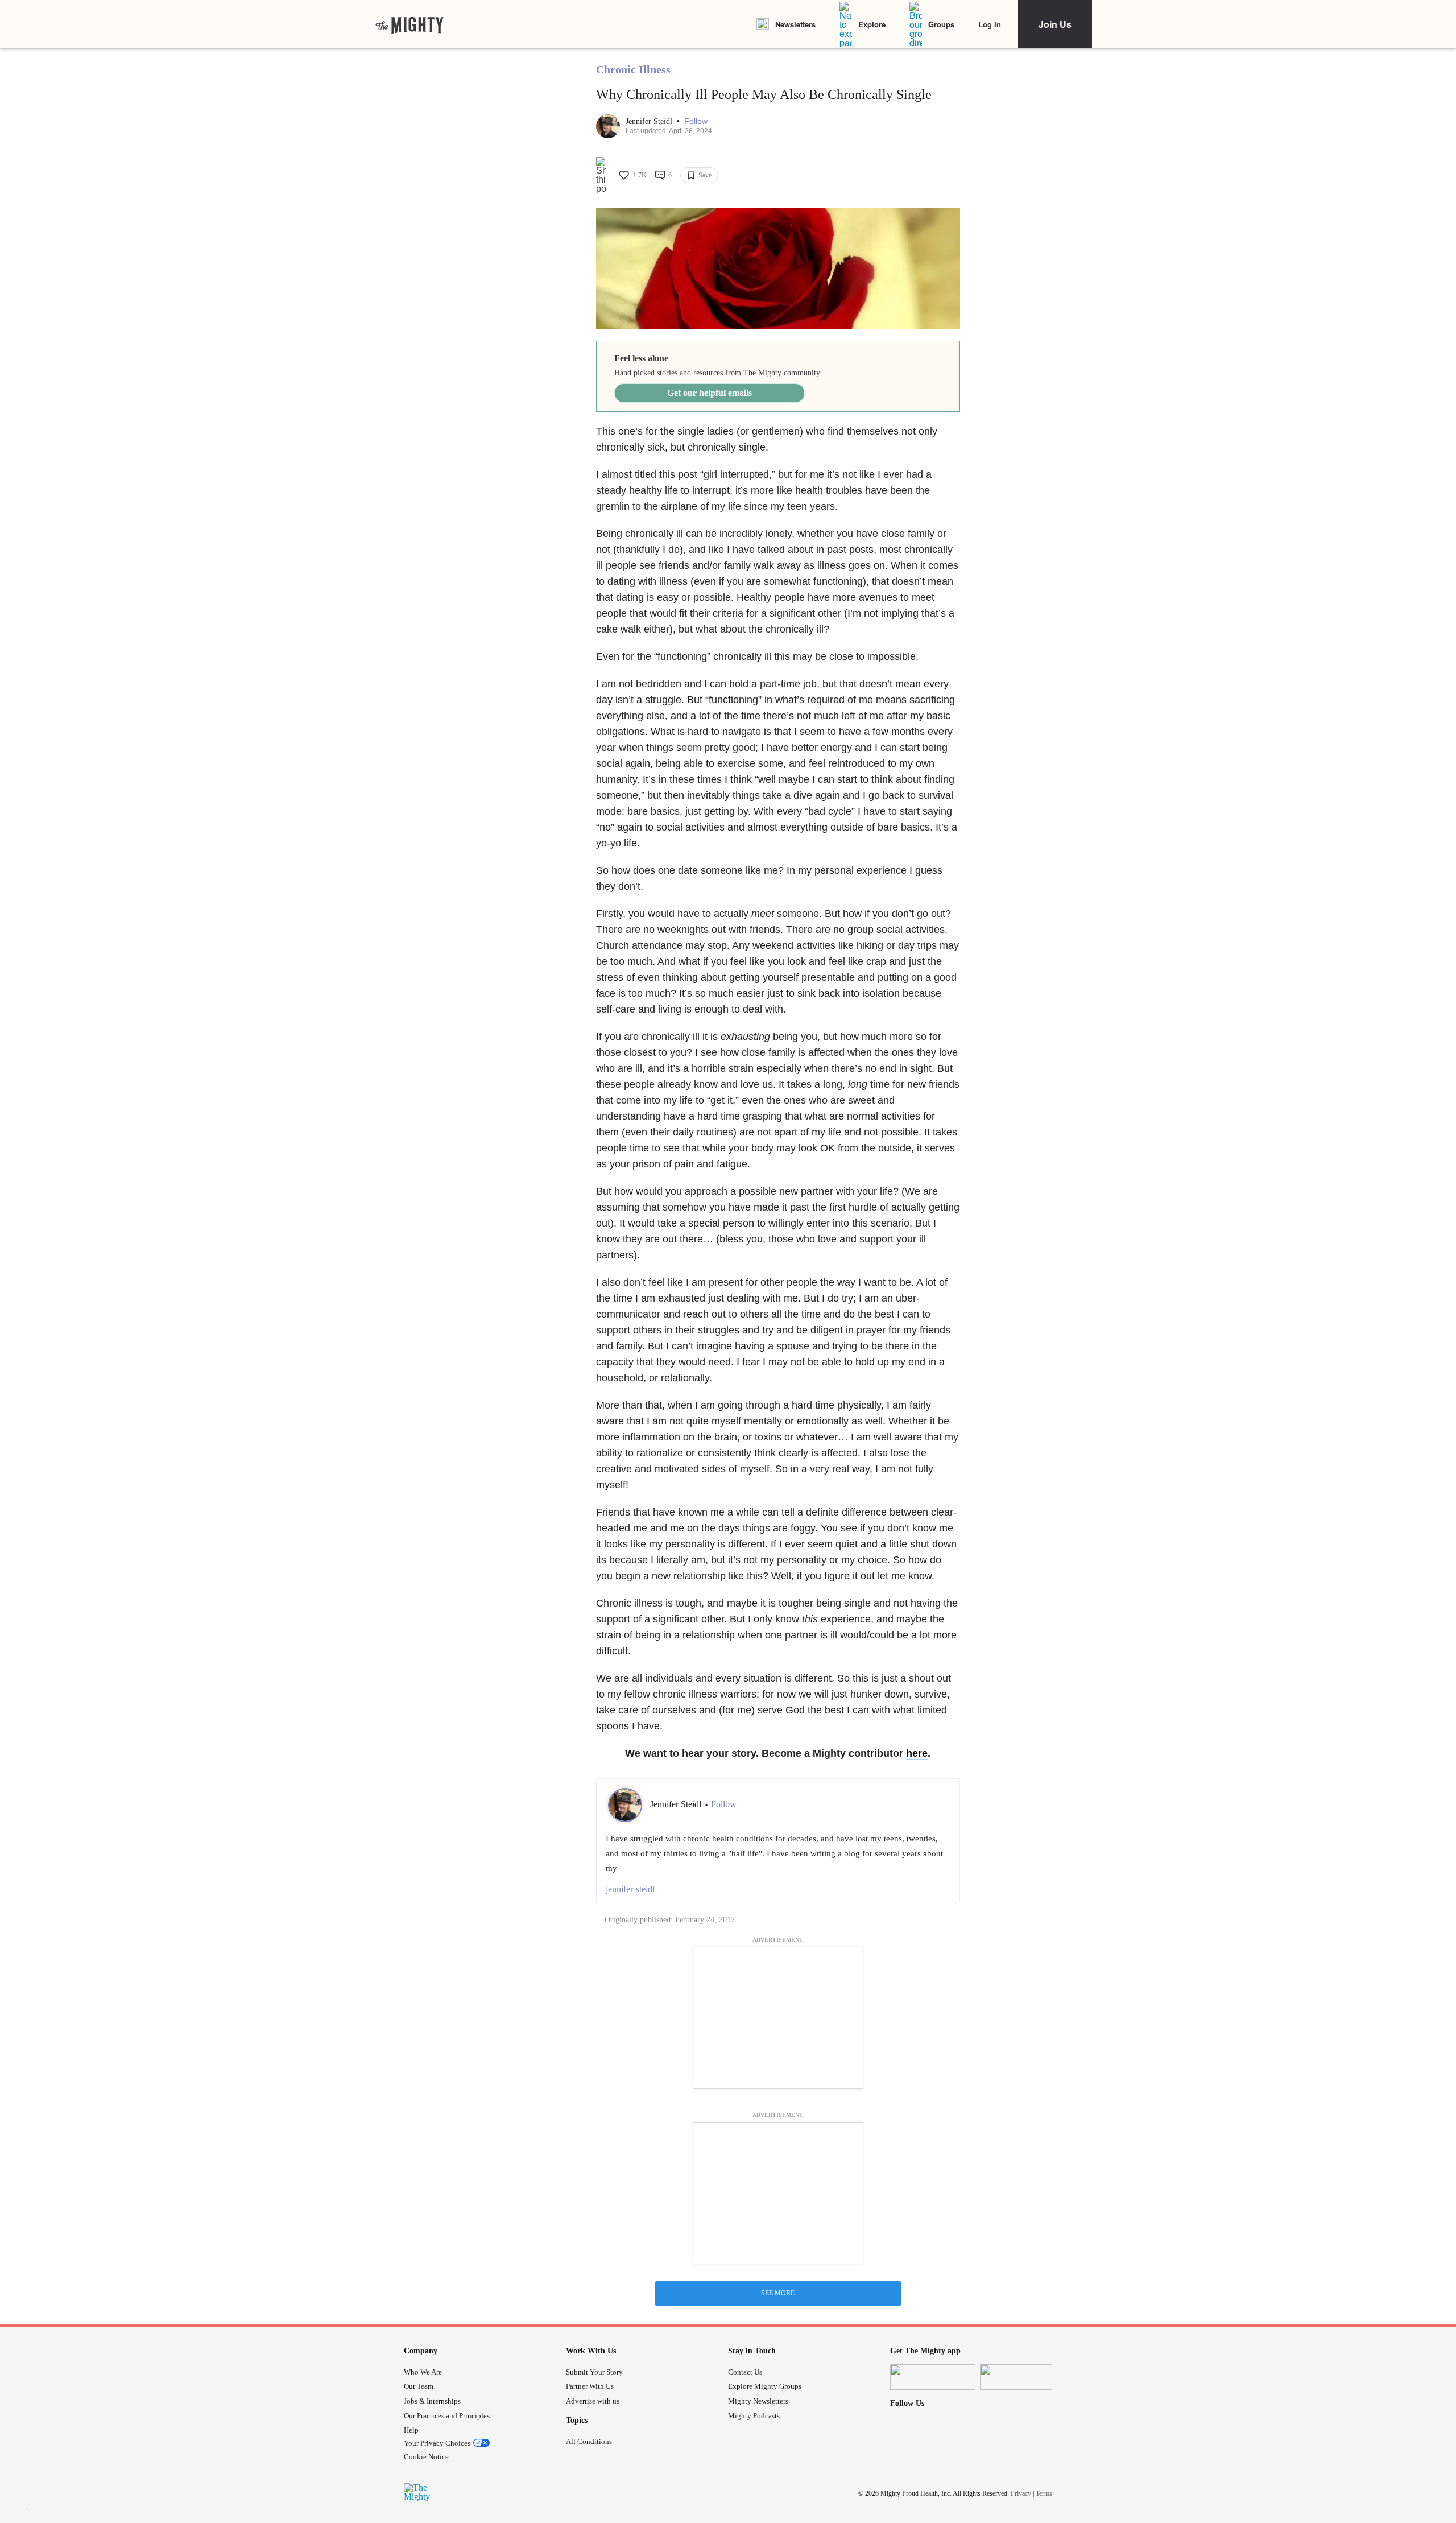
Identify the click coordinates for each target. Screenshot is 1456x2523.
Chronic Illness (633, 69)
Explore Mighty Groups (765, 2386)
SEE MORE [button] (778, 2293)
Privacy (1021, 2493)
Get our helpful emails (710, 393)
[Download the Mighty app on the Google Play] (1023, 2377)
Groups (941, 24)
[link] (409, 24)
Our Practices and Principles (447, 2416)
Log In (990, 24)
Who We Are (423, 2372)
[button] (696, 121)
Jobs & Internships (432, 2401)
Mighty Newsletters (758, 2401)
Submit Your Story (594, 2372)
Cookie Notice (426, 2457)
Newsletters (795, 24)
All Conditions (589, 2441)
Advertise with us (593, 2401)
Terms (1044, 2493)
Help (411, 2430)
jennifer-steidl (630, 1889)
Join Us (1055, 24)
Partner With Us (590, 2386)
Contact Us (745, 2372)
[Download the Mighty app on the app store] (933, 2377)
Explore (872, 24)
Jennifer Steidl (650, 121)
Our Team (419, 2386)
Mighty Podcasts (754, 2416)
